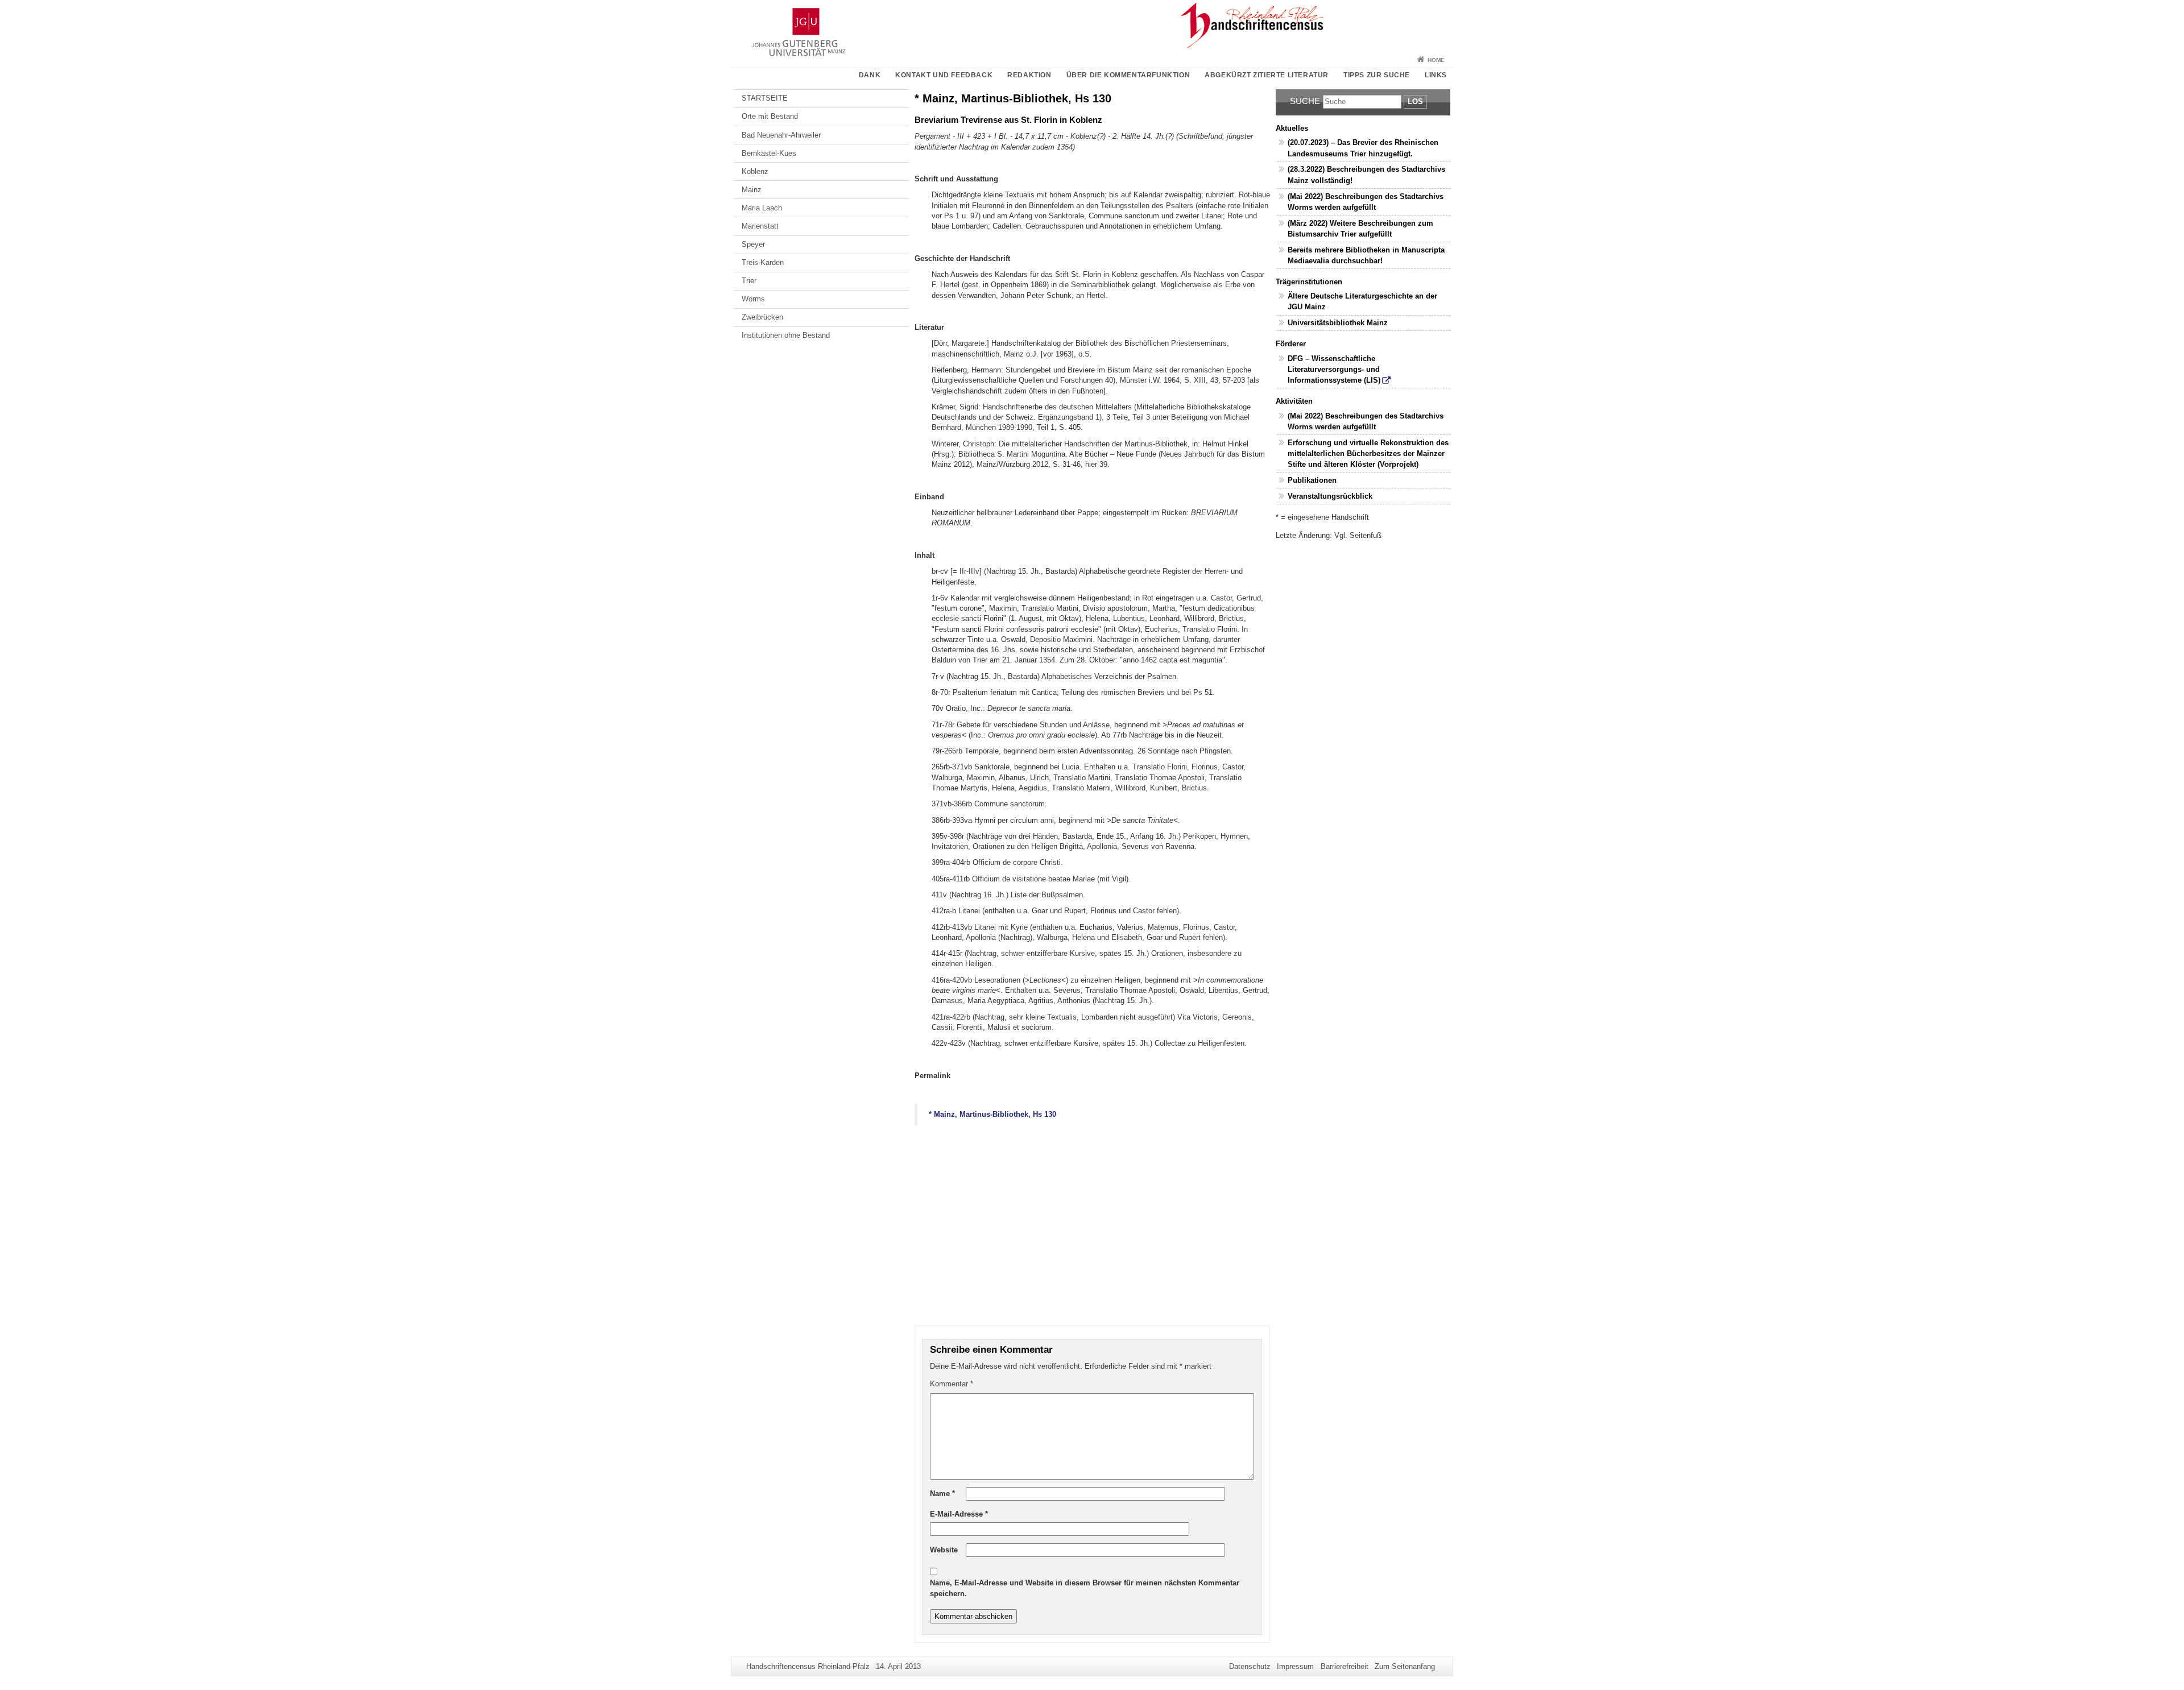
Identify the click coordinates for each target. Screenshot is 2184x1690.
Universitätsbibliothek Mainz (1338, 323)
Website (944, 1550)
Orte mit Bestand (770, 116)
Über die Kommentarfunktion (1128, 75)
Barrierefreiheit (1345, 1666)
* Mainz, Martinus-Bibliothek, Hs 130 (992, 1114)
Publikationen (1312, 480)
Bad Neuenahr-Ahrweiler (781, 135)
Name (942, 1494)
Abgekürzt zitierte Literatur (1267, 75)
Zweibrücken (762, 317)
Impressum (1295, 1666)
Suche (1305, 101)
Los (1415, 102)
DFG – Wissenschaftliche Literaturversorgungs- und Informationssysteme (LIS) (1334, 369)
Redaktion (1029, 75)
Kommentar (952, 1384)
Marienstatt (760, 226)
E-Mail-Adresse (959, 1514)
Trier (749, 281)
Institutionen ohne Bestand (786, 335)
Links (1436, 75)
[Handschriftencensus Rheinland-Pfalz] (1092, 26)
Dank (870, 75)
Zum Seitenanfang (1405, 1666)
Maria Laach (762, 208)
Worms (753, 299)
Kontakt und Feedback (944, 75)
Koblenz (755, 171)
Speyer (753, 244)
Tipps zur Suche (1377, 75)
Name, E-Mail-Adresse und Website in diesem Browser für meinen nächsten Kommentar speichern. (1085, 1588)
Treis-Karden (763, 262)
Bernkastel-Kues (769, 153)
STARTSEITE (765, 98)
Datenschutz (1250, 1666)
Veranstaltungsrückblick (1330, 496)
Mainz (752, 190)
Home (1436, 60)
